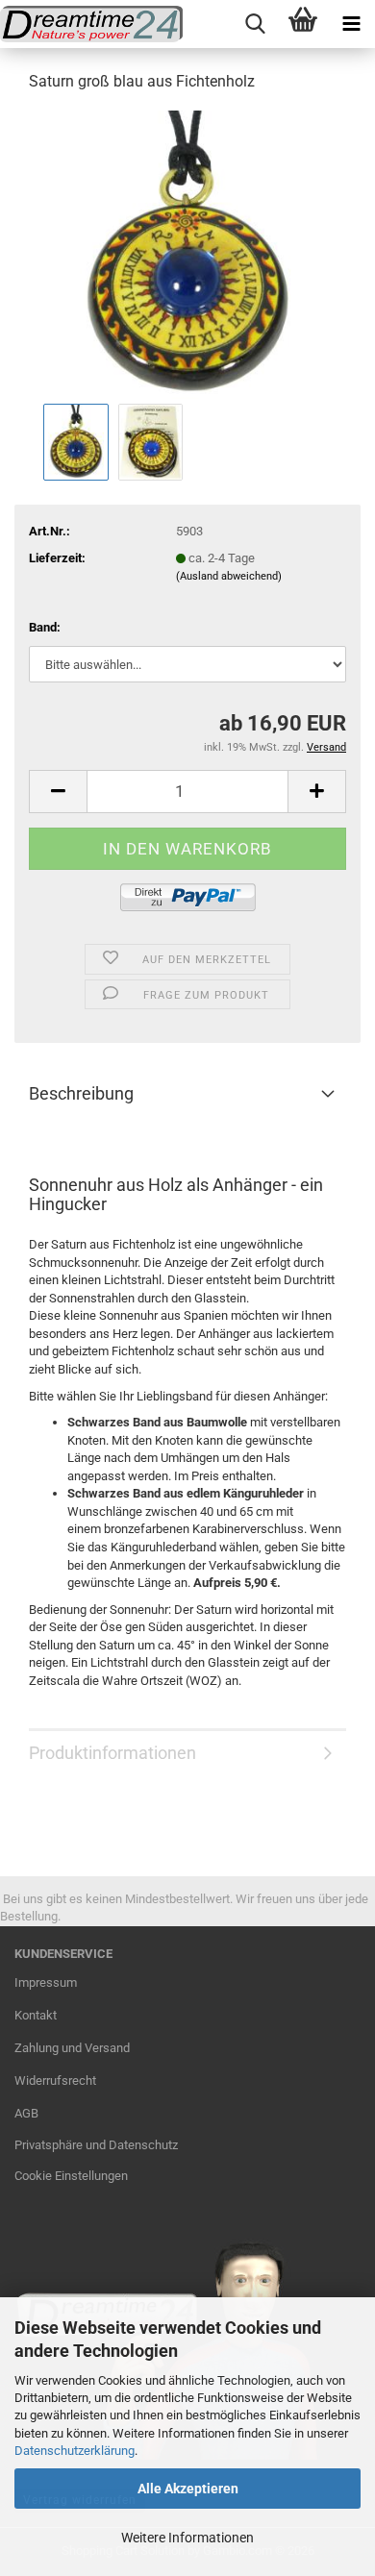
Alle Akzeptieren (188, 2489)
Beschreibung (81, 1093)
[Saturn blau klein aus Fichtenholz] (188, 253)
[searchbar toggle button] (255, 24)
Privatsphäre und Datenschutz (96, 2145)
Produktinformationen (112, 1753)
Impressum (46, 1982)
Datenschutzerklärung (75, 2451)
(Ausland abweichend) (229, 576)
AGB (26, 2113)
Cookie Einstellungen (71, 2176)
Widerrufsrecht (55, 2081)
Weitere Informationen (187, 2538)
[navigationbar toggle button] (351, 24)
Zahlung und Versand (72, 2048)
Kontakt (36, 2015)
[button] (58, 792)
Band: (45, 627)
